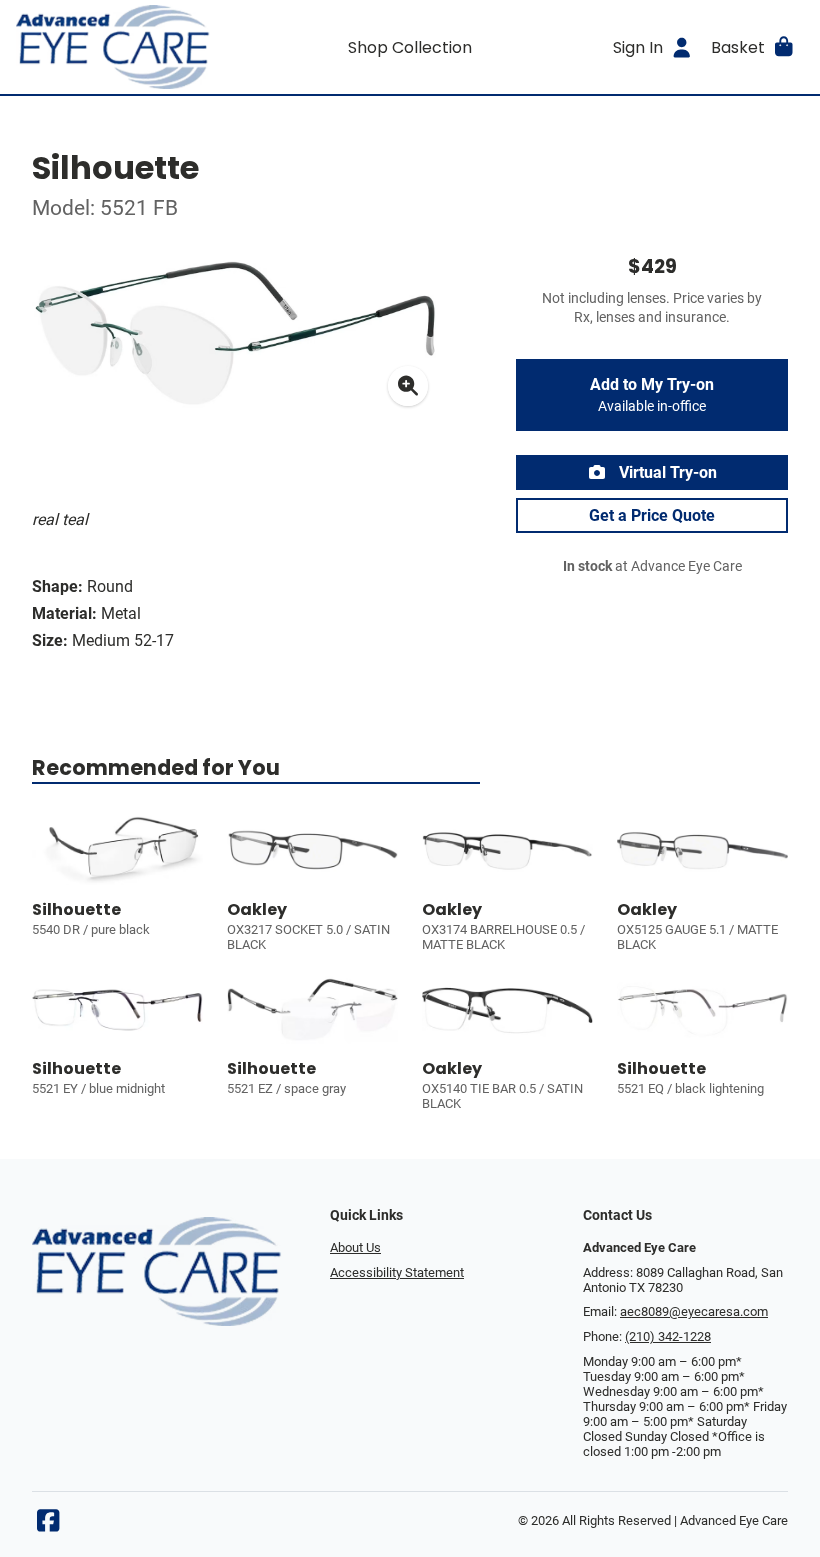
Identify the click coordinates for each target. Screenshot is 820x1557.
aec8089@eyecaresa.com (694, 1311)
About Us (355, 1247)
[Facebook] (48, 1525)
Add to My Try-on (652, 395)
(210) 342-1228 (668, 1336)
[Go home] (114, 47)
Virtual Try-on (666, 472)
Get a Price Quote (652, 515)
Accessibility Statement (397, 1272)
